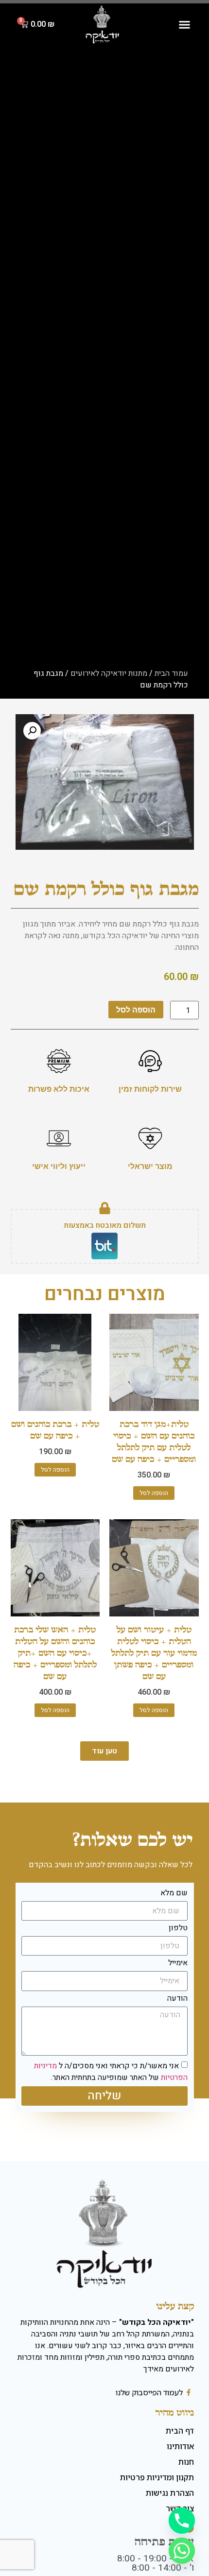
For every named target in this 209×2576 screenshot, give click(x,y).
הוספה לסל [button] (154, 1493)
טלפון (178, 1929)
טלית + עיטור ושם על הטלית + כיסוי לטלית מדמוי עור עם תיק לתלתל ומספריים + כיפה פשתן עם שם (154, 1653)
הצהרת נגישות (170, 2493)
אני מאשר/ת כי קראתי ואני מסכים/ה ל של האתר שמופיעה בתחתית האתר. (111, 2072)
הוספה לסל (136, 1010)
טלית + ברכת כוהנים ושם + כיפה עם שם (55, 1430)
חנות (186, 2462)
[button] (184, 25)
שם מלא (174, 1894)
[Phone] (182, 2521)
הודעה (177, 1999)
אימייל (178, 1964)
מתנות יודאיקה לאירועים (109, 673)
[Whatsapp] (182, 2551)
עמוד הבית (171, 673)
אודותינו (180, 2446)
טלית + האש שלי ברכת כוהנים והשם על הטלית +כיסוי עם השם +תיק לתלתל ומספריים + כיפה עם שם (55, 1653)
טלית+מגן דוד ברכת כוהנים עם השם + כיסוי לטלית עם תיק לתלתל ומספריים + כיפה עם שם (154, 1441)
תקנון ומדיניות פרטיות (157, 2477)
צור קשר (180, 2508)
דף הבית (180, 2431)
